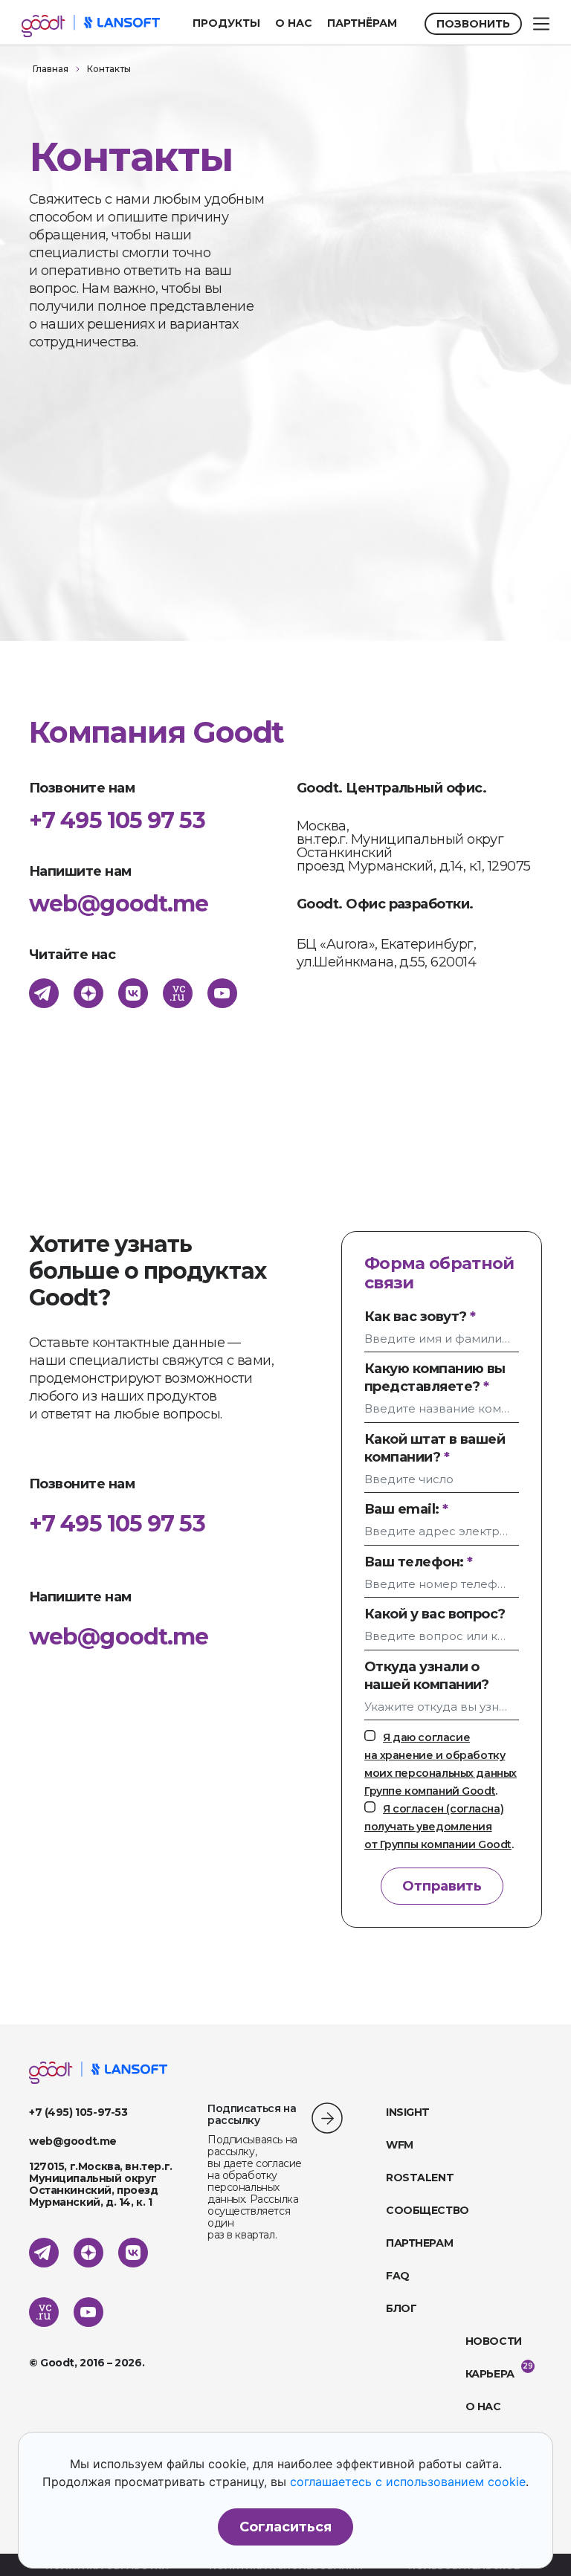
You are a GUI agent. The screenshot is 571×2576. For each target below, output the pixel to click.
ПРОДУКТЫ (226, 23)
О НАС (294, 23)
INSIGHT (408, 2112)
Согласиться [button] (285, 2527)
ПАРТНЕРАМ (419, 2243)
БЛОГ (401, 2308)
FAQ (398, 2276)
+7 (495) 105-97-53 (78, 2112)
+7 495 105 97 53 (117, 1524)
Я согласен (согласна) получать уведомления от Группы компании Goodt (438, 1827)
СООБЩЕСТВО (428, 2210)
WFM (400, 2145)
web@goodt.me (119, 1637)
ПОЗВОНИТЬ (473, 24)
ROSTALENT (420, 2178)
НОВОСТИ (494, 2341)
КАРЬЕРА (490, 2374)
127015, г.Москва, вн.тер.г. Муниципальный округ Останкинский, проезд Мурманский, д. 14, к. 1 (101, 2184)
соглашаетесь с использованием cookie (408, 2482)
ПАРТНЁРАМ (362, 23)
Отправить (442, 1886)
